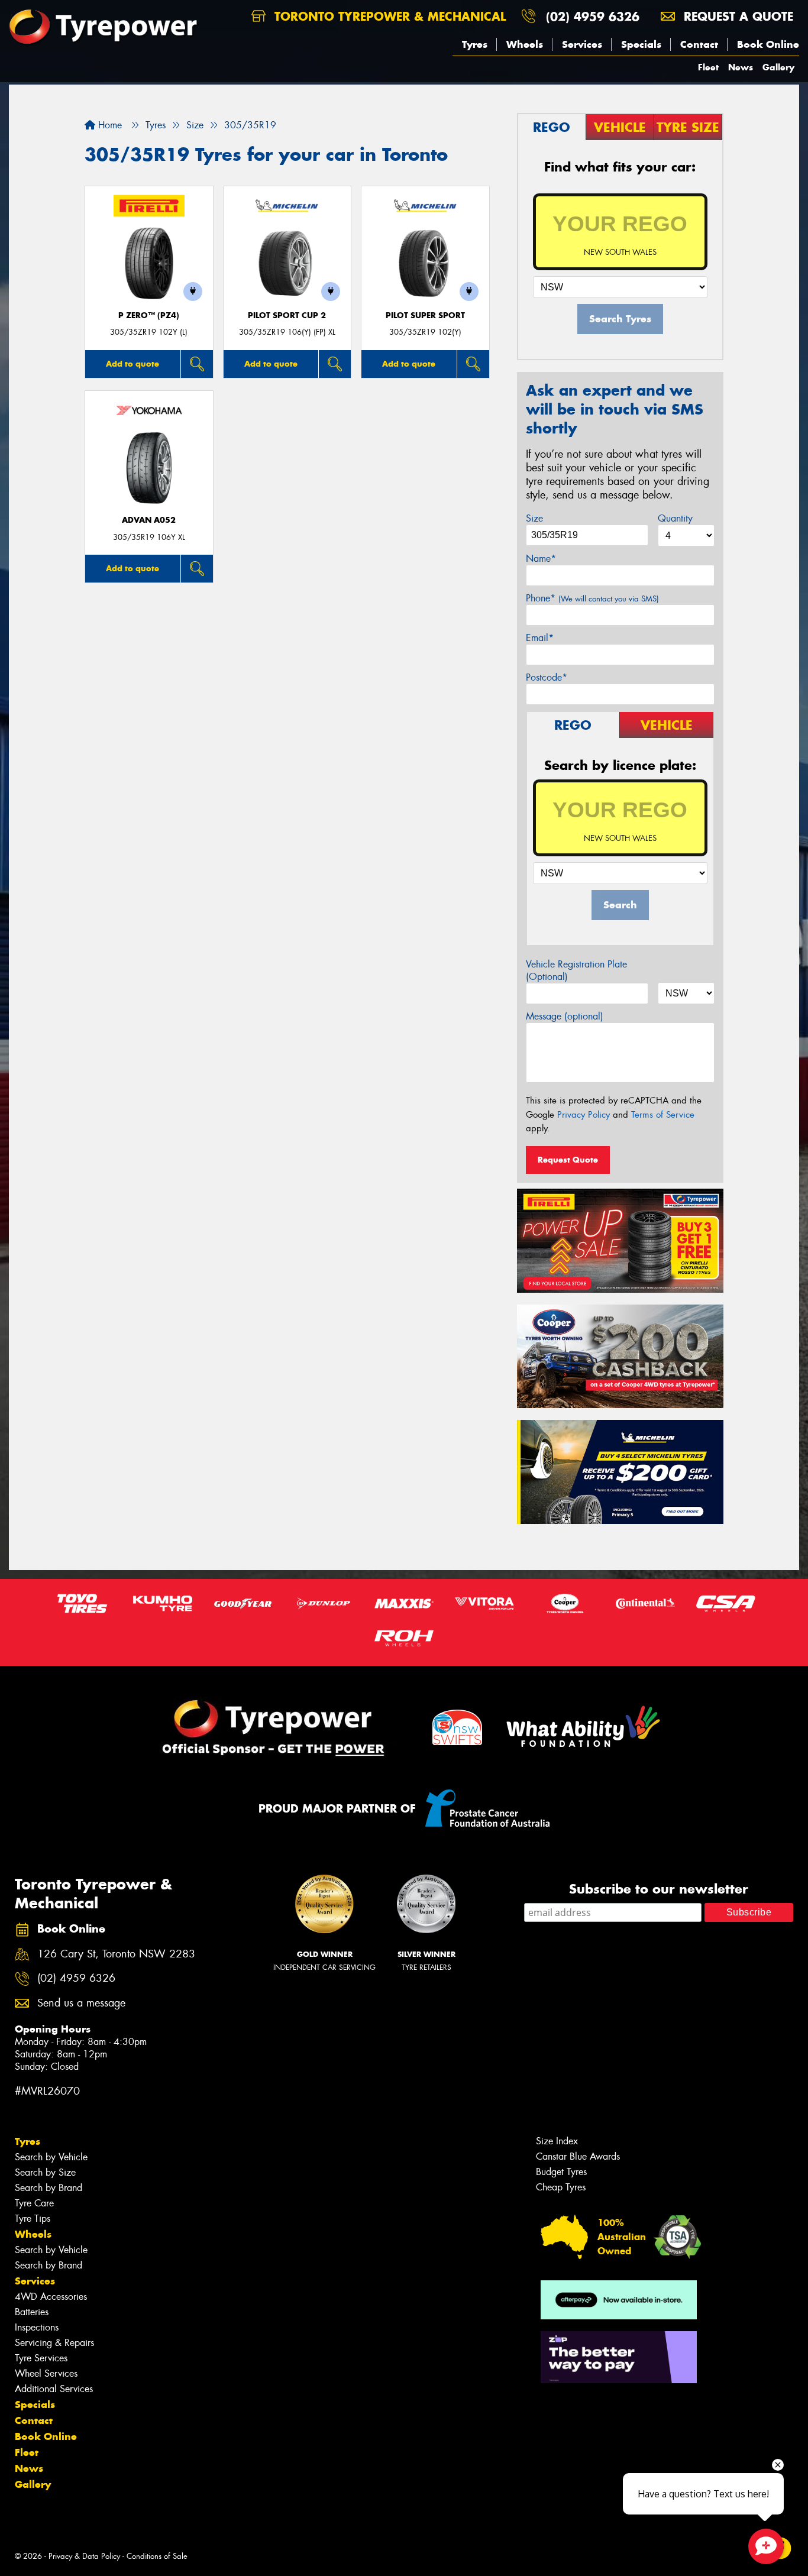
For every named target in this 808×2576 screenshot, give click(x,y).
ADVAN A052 (149, 520)
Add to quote (132, 364)
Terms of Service (663, 1115)
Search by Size (45, 2172)
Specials (641, 44)
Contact (699, 44)
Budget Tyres (561, 2172)
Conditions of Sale (157, 2556)
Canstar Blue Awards (578, 2156)
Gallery (778, 67)
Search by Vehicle (51, 2157)
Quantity (675, 518)
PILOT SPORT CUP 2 (287, 315)
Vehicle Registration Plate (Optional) (576, 970)
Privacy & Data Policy (84, 2556)
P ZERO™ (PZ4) (149, 315)
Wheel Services (46, 2373)
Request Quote (568, 1160)
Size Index (557, 2141)
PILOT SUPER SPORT (425, 315)
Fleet (708, 67)
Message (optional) (565, 1016)
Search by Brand (49, 2188)
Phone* (592, 598)
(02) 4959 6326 (593, 16)
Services (582, 44)
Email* (540, 638)
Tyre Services (41, 2358)
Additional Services (54, 2389)
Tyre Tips (33, 2219)
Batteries (32, 2312)
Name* (541, 559)
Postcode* (547, 677)
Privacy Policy (584, 1115)
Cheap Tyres (561, 2187)
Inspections (37, 2327)
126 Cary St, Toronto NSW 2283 (116, 1954)
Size (534, 518)
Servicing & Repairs (54, 2343)
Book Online (768, 44)
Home (109, 125)
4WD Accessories (51, 2297)
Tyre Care (34, 2203)
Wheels (525, 44)
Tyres (475, 44)
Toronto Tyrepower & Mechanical (388, 16)
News (741, 67)
